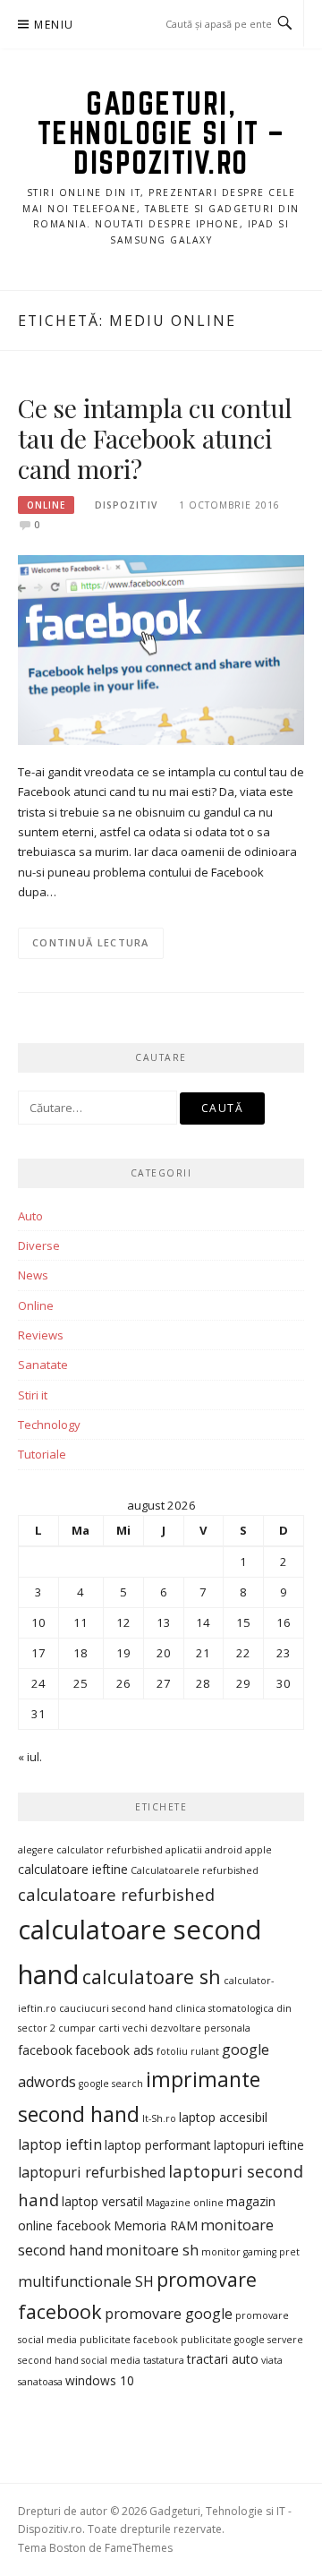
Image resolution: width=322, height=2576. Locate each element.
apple (258, 1850)
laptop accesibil (223, 2117)
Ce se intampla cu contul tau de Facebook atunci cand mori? (155, 438)
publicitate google (223, 2340)
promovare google (169, 2314)
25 (80, 1683)
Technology (49, 1425)
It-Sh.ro (159, 2118)
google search (111, 2084)
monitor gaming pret (250, 2252)
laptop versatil (102, 2201)
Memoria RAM (156, 2225)
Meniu (54, 25)
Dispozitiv (126, 505)
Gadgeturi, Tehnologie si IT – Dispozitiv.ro (161, 133)
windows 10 (100, 2380)
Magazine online (185, 2203)
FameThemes (139, 2548)
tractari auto (223, 2359)
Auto (30, 1216)
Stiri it (33, 1395)
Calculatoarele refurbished (195, 1870)
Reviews (41, 1335)
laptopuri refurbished (92, 2172)
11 (80, 1622)
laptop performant (158, 2145)
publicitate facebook (129, 2340)
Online (46, 505)
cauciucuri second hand (116, 2008)
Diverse (39, 1245)
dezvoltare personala (200, 2028)
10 (38, 1622)
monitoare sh (152, 2250)
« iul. (30, 1757)
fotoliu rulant (188, 2051)
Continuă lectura (91, 942)
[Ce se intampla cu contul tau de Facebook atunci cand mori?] (161, 649)
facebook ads (114, 2050)
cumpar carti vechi (103, 2028)
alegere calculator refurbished (90, 1850)
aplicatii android (204, 1850)
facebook (45, 2050)
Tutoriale (42, 1454)
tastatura (164, 2360)
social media (111, 2360)
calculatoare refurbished (116, 1894)
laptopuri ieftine (259, 2145)
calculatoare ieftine (73, 1869)
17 (38, 1653)
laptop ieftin (60, 2144)
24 (38, 1683)
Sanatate (43, 1365)
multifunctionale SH (86, 2281)
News (33, 1275)
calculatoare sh (152, 1977)
